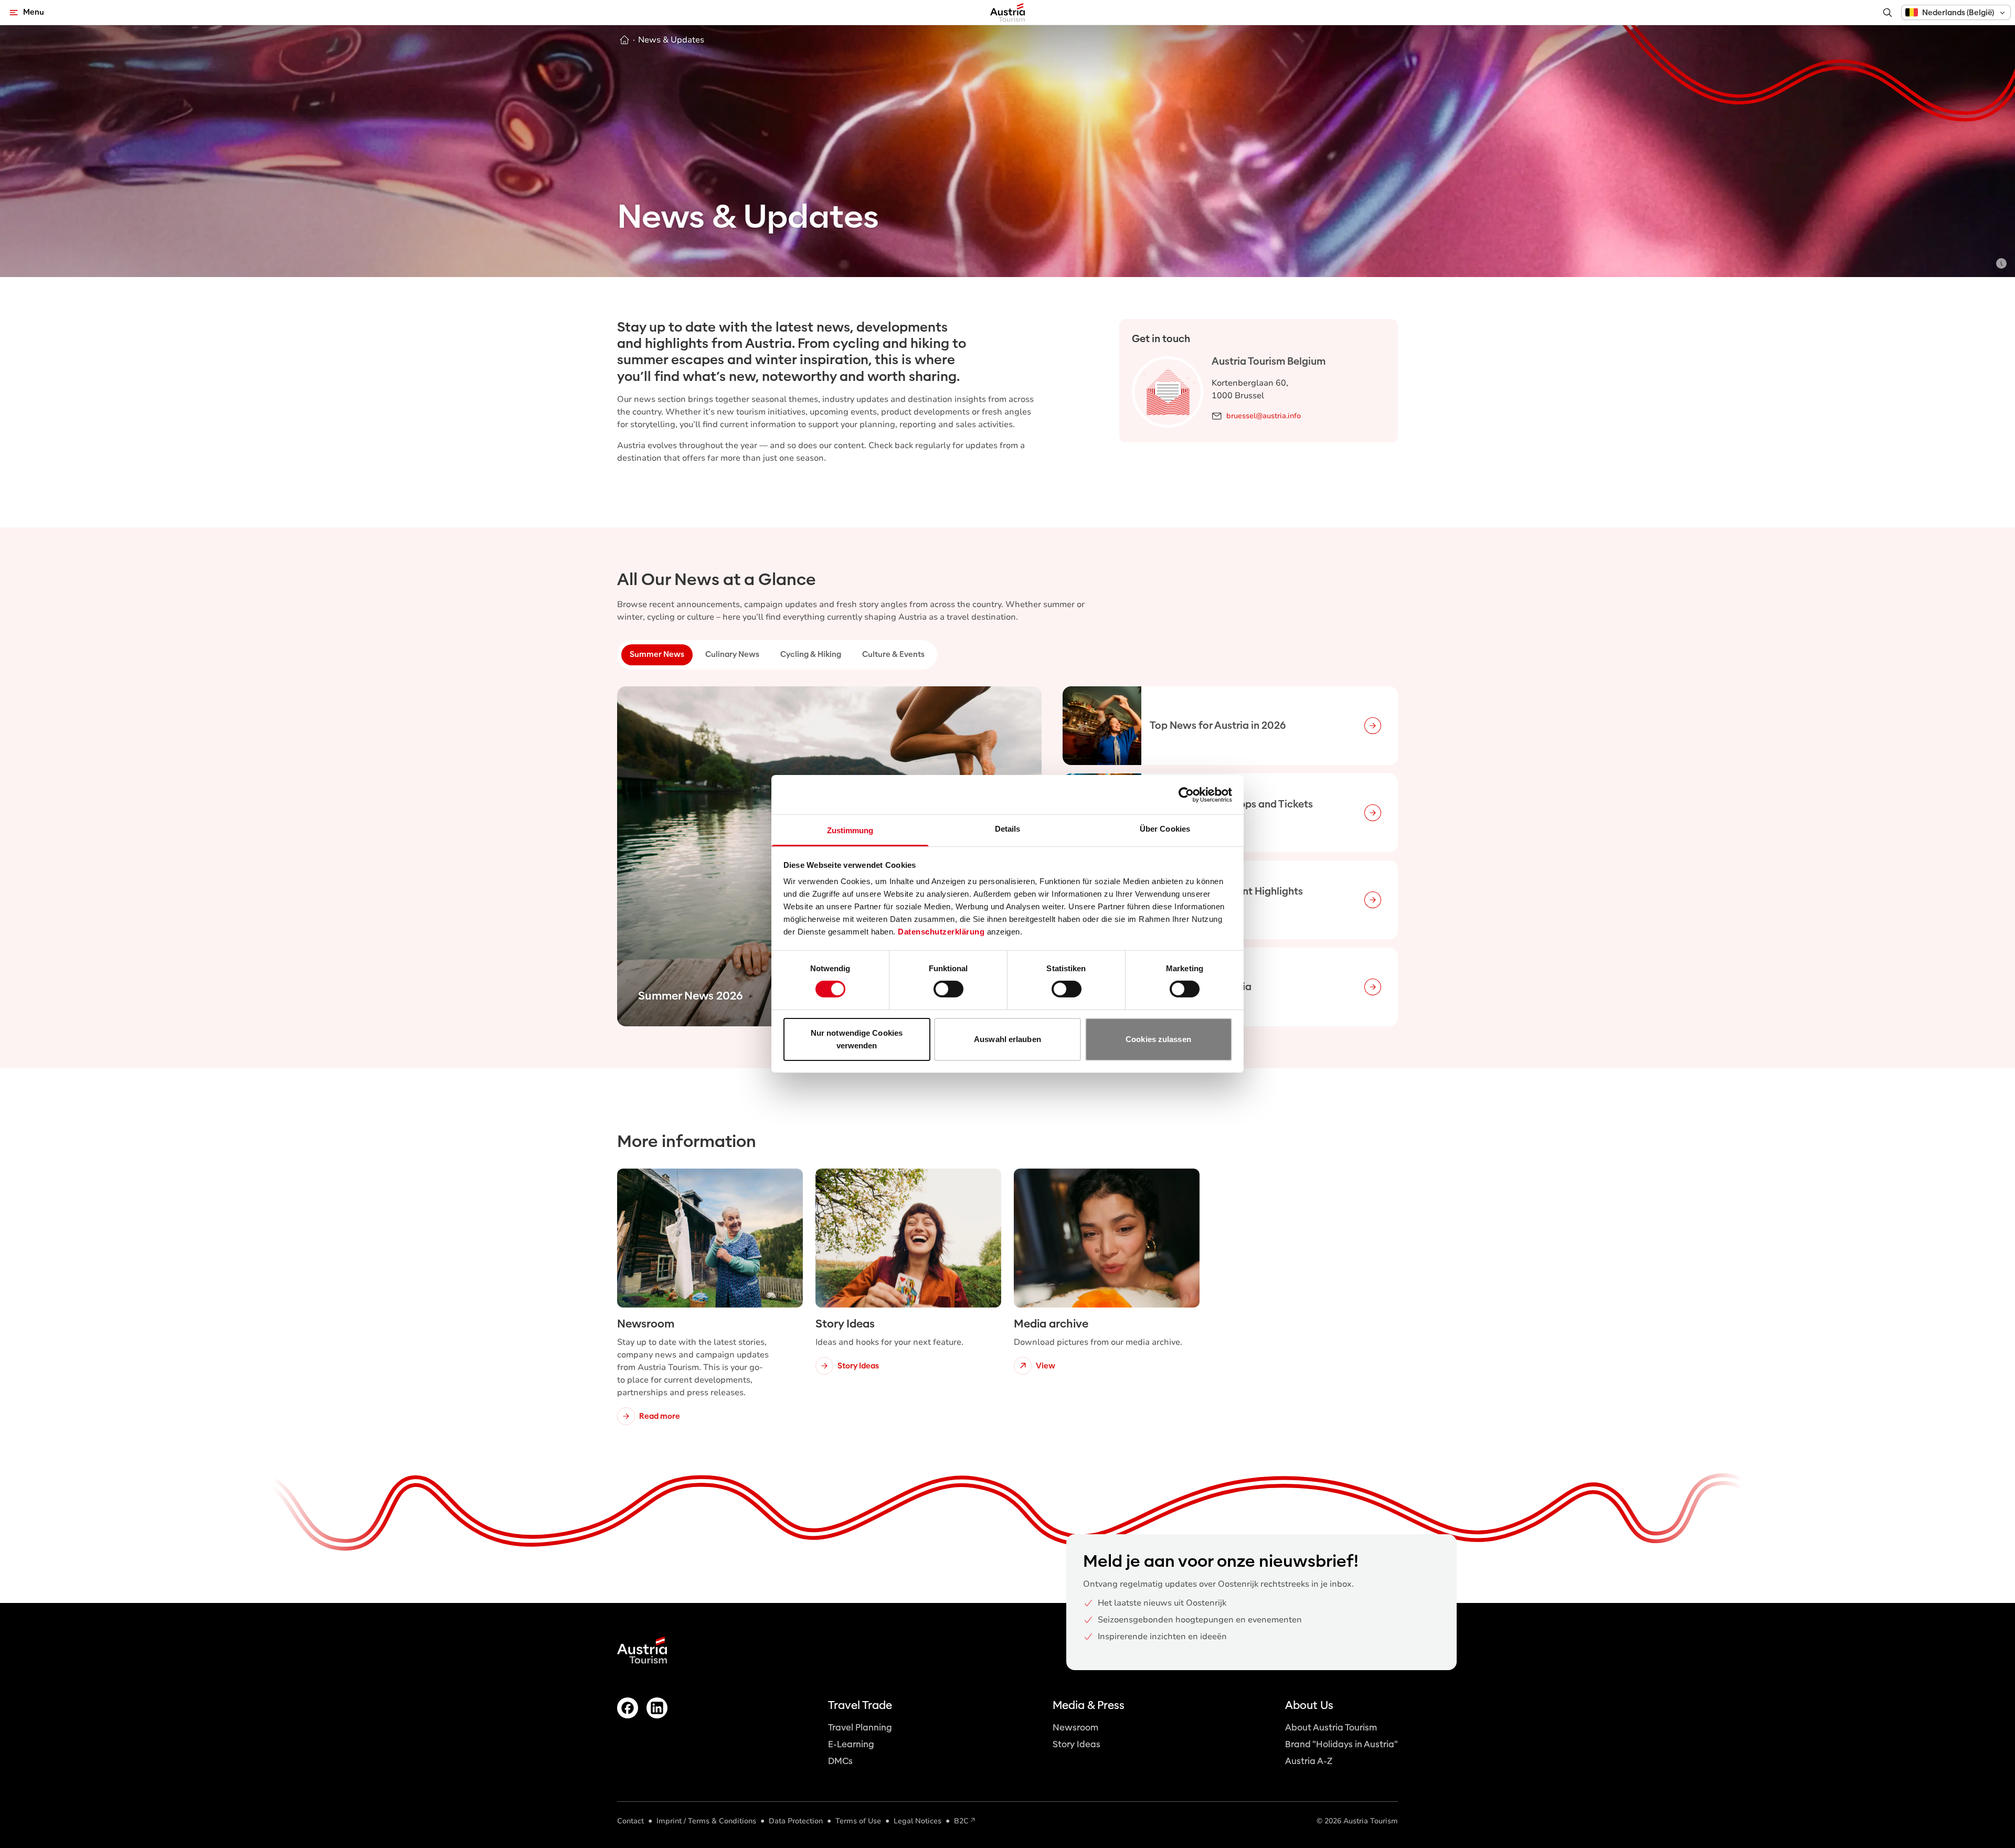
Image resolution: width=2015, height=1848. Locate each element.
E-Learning (851, 1744)
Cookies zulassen (1158, 1039)
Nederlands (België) (1958, 13)
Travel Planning (860, 1728)
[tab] (657, 655)
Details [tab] (1008, 829)
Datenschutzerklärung (941, 932)
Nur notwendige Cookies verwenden (857, 1039)
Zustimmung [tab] (850, 830)
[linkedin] (657, 1708)
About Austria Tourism (1331, 1728)
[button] (1956, 12)
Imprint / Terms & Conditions (706, 1821)
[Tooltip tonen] (2001, 263)
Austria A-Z (1309, 1761)
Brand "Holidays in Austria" (1341, 1744)
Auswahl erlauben (1008, 1039)
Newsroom (1075, 1728)
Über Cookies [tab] (1165, 829)
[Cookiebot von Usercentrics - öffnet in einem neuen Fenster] (1186, 794)
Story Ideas (1077, 1744)
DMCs (840, 1761)
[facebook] (628, 1708)
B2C (961, 1821)
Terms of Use (858, 1821)
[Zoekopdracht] (1887, 13)
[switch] (948, 989)
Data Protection (796, 1821)
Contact (630, 1821)
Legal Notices (918, 1821)
